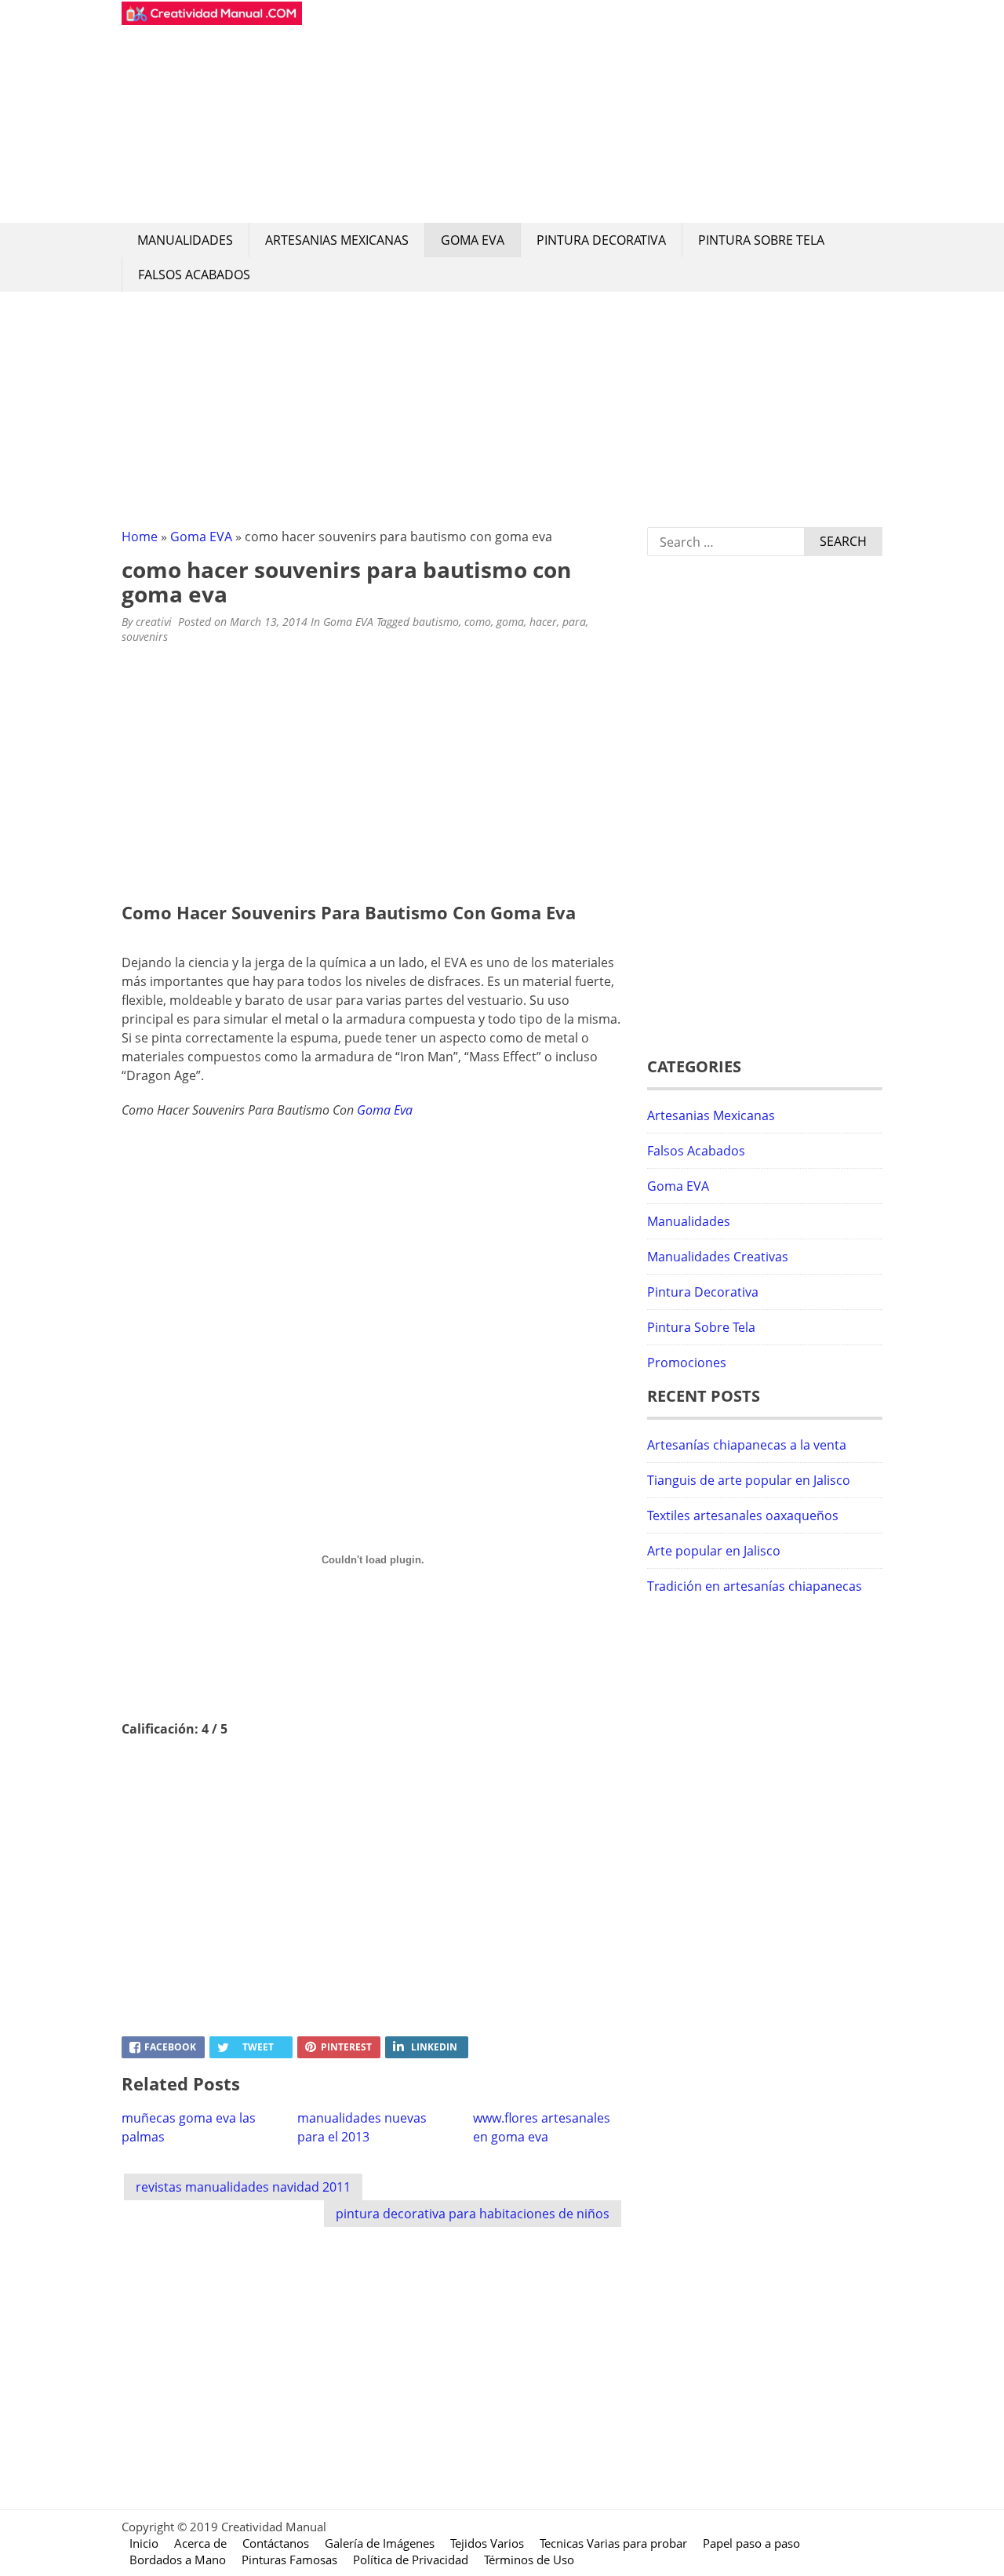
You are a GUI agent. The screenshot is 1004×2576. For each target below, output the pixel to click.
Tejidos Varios (487, 2543)
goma (510, 622)
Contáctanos (276, 2543)
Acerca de (200, 2543)
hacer (543, 622)
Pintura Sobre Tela (761, 240)
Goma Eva (385, 1110)
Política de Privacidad (411, 2560)
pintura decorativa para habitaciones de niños (473, 2214)
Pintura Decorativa (601, 240)
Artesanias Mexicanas (337, 240)
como (478, 622)
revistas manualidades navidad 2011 (243, 2187)
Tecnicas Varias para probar (613, 2543)
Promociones (687, 1363)
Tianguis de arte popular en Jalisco (749, 1480)
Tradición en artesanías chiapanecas (755, 1586)
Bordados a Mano (178, 2560)
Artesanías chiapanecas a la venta (747, 1445)
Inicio (144, 2543)
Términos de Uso (529, 2560)
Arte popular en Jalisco (714, 1551)
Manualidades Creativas (718, 1257)
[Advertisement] (592, 111)
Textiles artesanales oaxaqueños (743, 1515)
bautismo (436, 622)
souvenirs (145, 637)
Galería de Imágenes (380, 2543)
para (574, 622)
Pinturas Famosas (289, 2560)
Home (140, 537)
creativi (154, 622)
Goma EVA (473, 240)
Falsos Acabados (194, 275)
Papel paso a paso (751, 2543)
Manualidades (185, 240)
